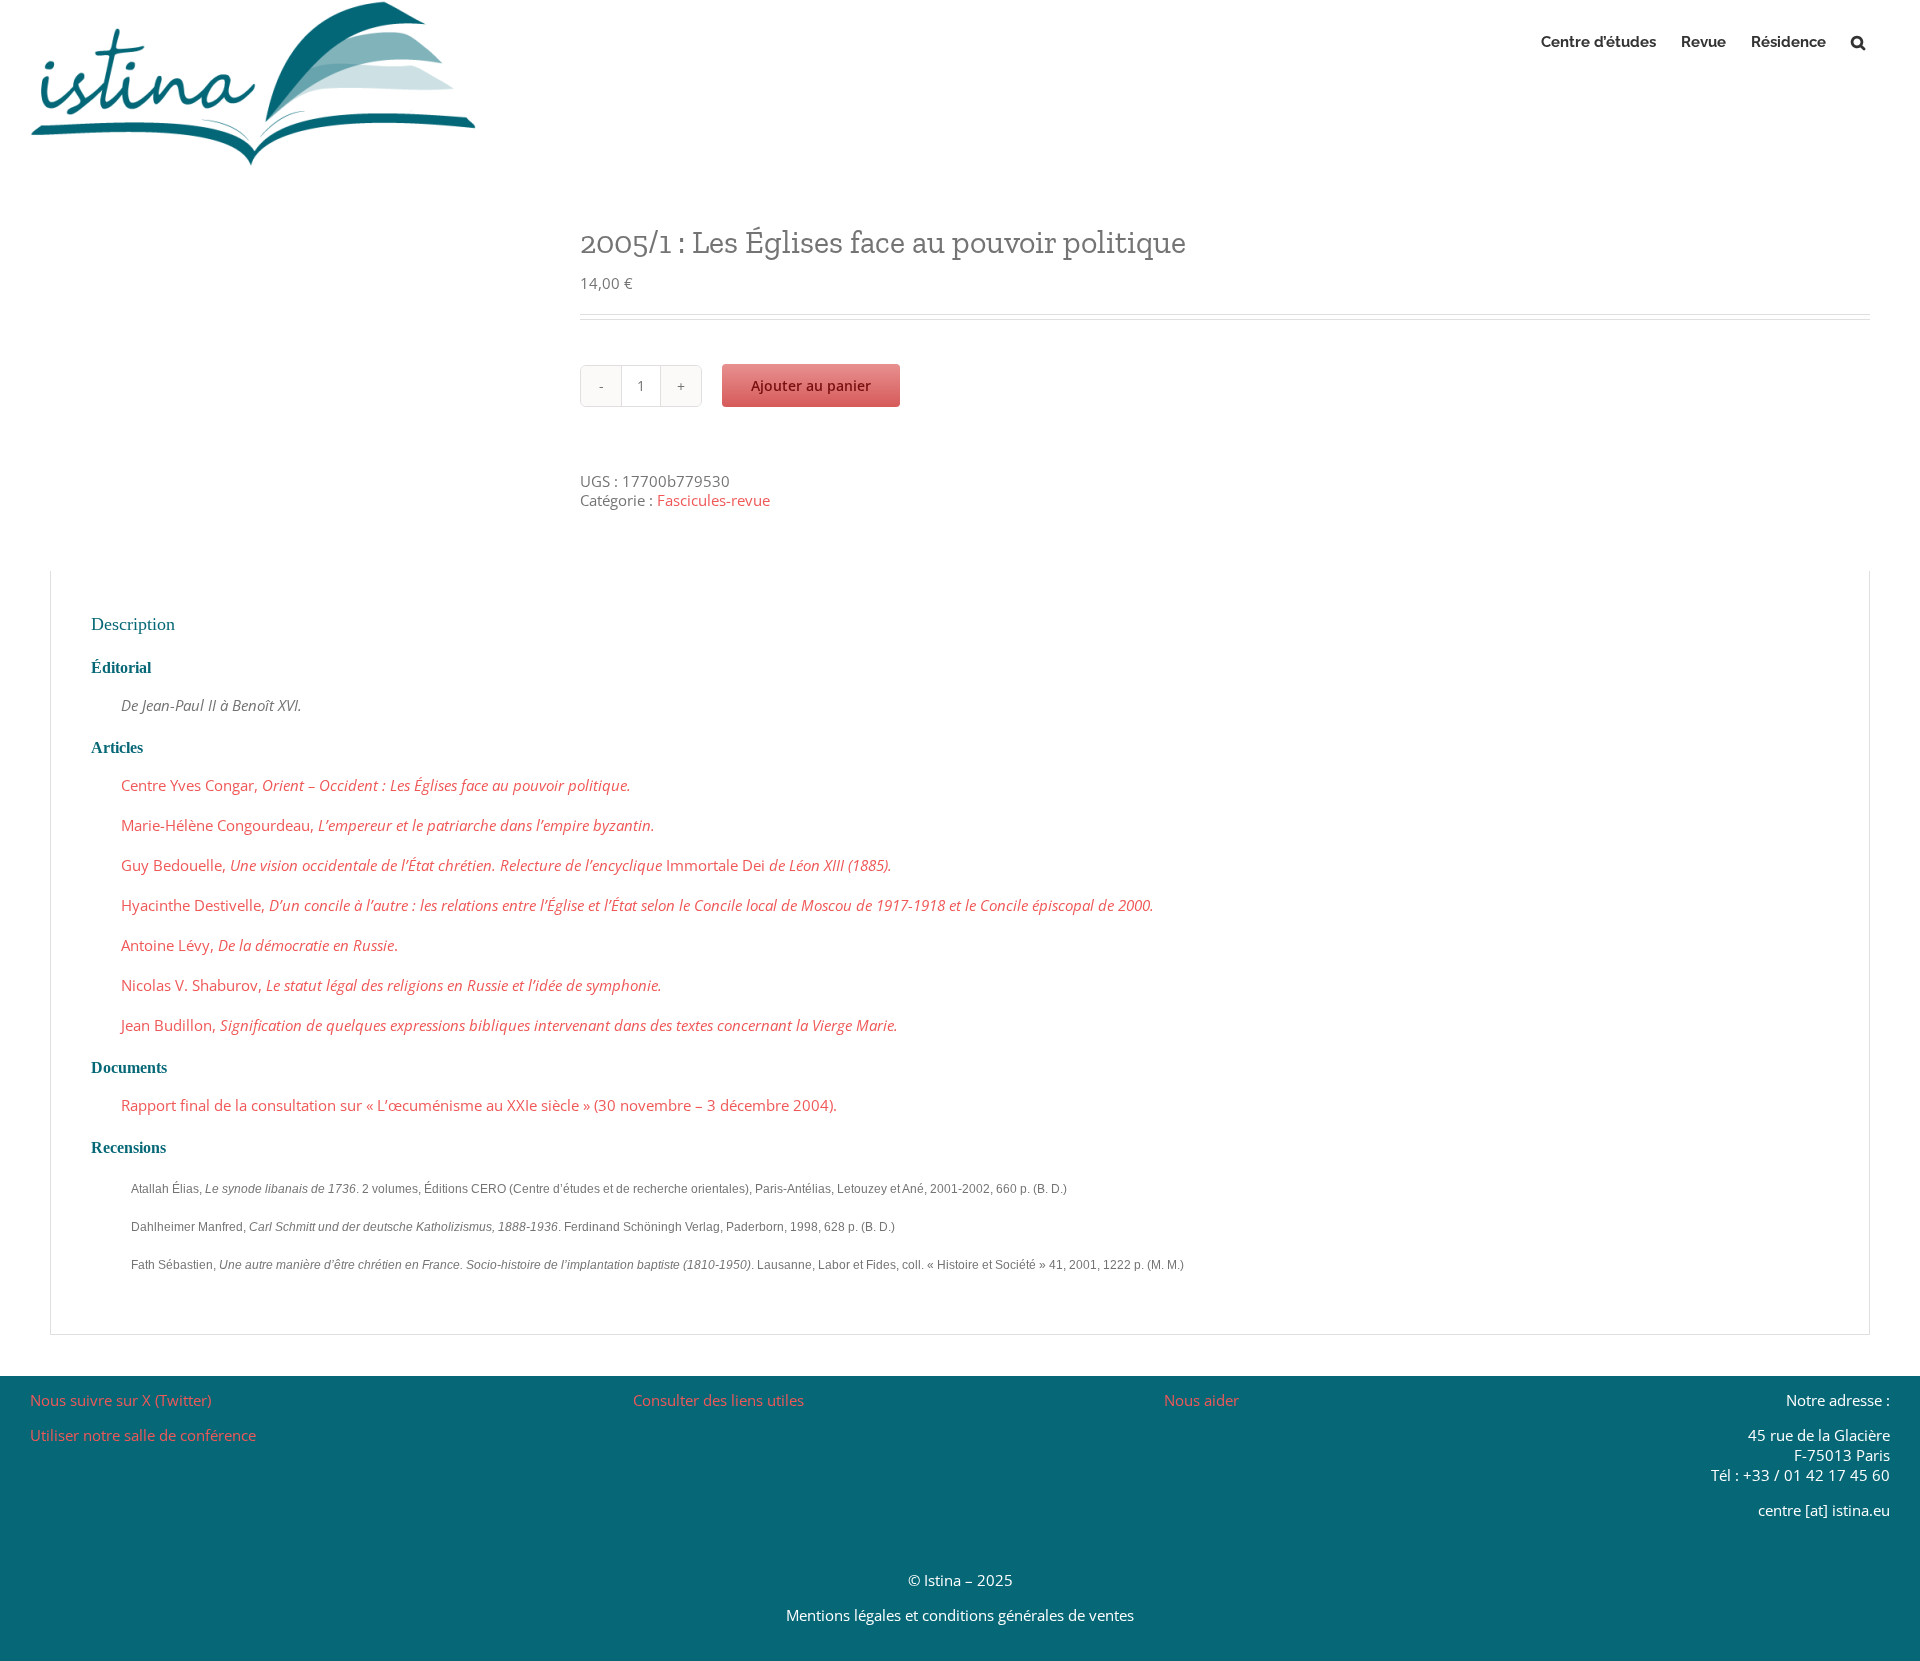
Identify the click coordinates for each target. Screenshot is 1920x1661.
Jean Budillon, (509, 1025)
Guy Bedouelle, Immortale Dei (506, 865)
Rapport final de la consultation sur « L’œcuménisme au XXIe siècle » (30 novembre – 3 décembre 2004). (479, 1105)
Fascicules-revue (713, 500)
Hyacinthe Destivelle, (637, 905)
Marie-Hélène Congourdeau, (388, 825)
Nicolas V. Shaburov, (391, 985)
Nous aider (1201, 1400)
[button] (1858, 42)
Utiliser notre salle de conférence (143, 1435)
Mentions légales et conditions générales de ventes (960, 1615)
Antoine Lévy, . (259, 945)
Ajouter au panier (811, 385)
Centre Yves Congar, (376, 785)
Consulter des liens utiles (718, 1400)
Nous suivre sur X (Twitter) (120, 1400)
